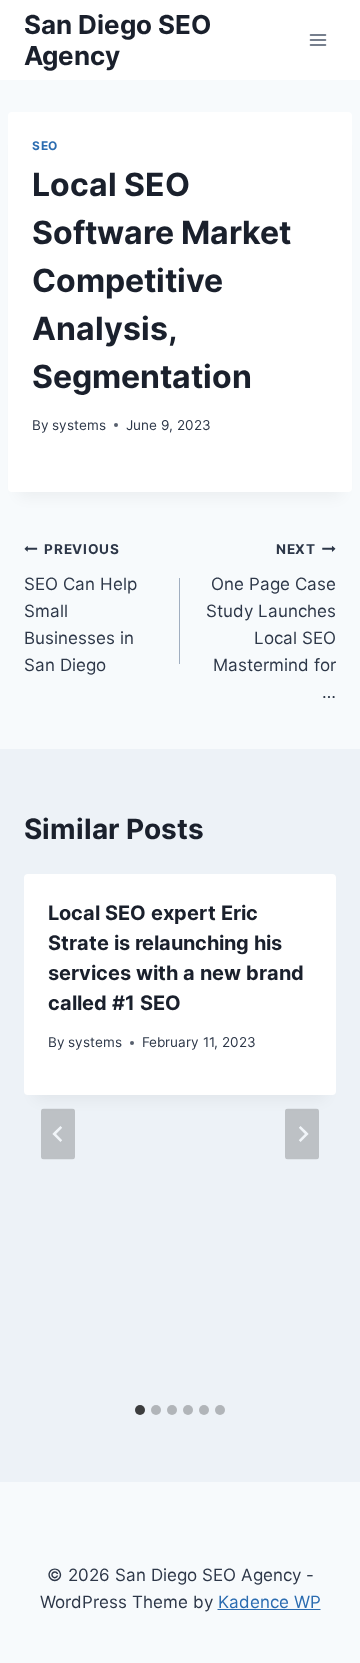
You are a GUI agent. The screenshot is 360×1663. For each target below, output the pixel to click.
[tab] (140, 1410)
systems (79, 425)
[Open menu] (317, 39)
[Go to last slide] (58, 1133)
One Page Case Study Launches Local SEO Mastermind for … (271, 621)
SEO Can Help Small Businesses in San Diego (80, 608)
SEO (45, 145)
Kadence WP (269, 1602)
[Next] (302, 1133)
